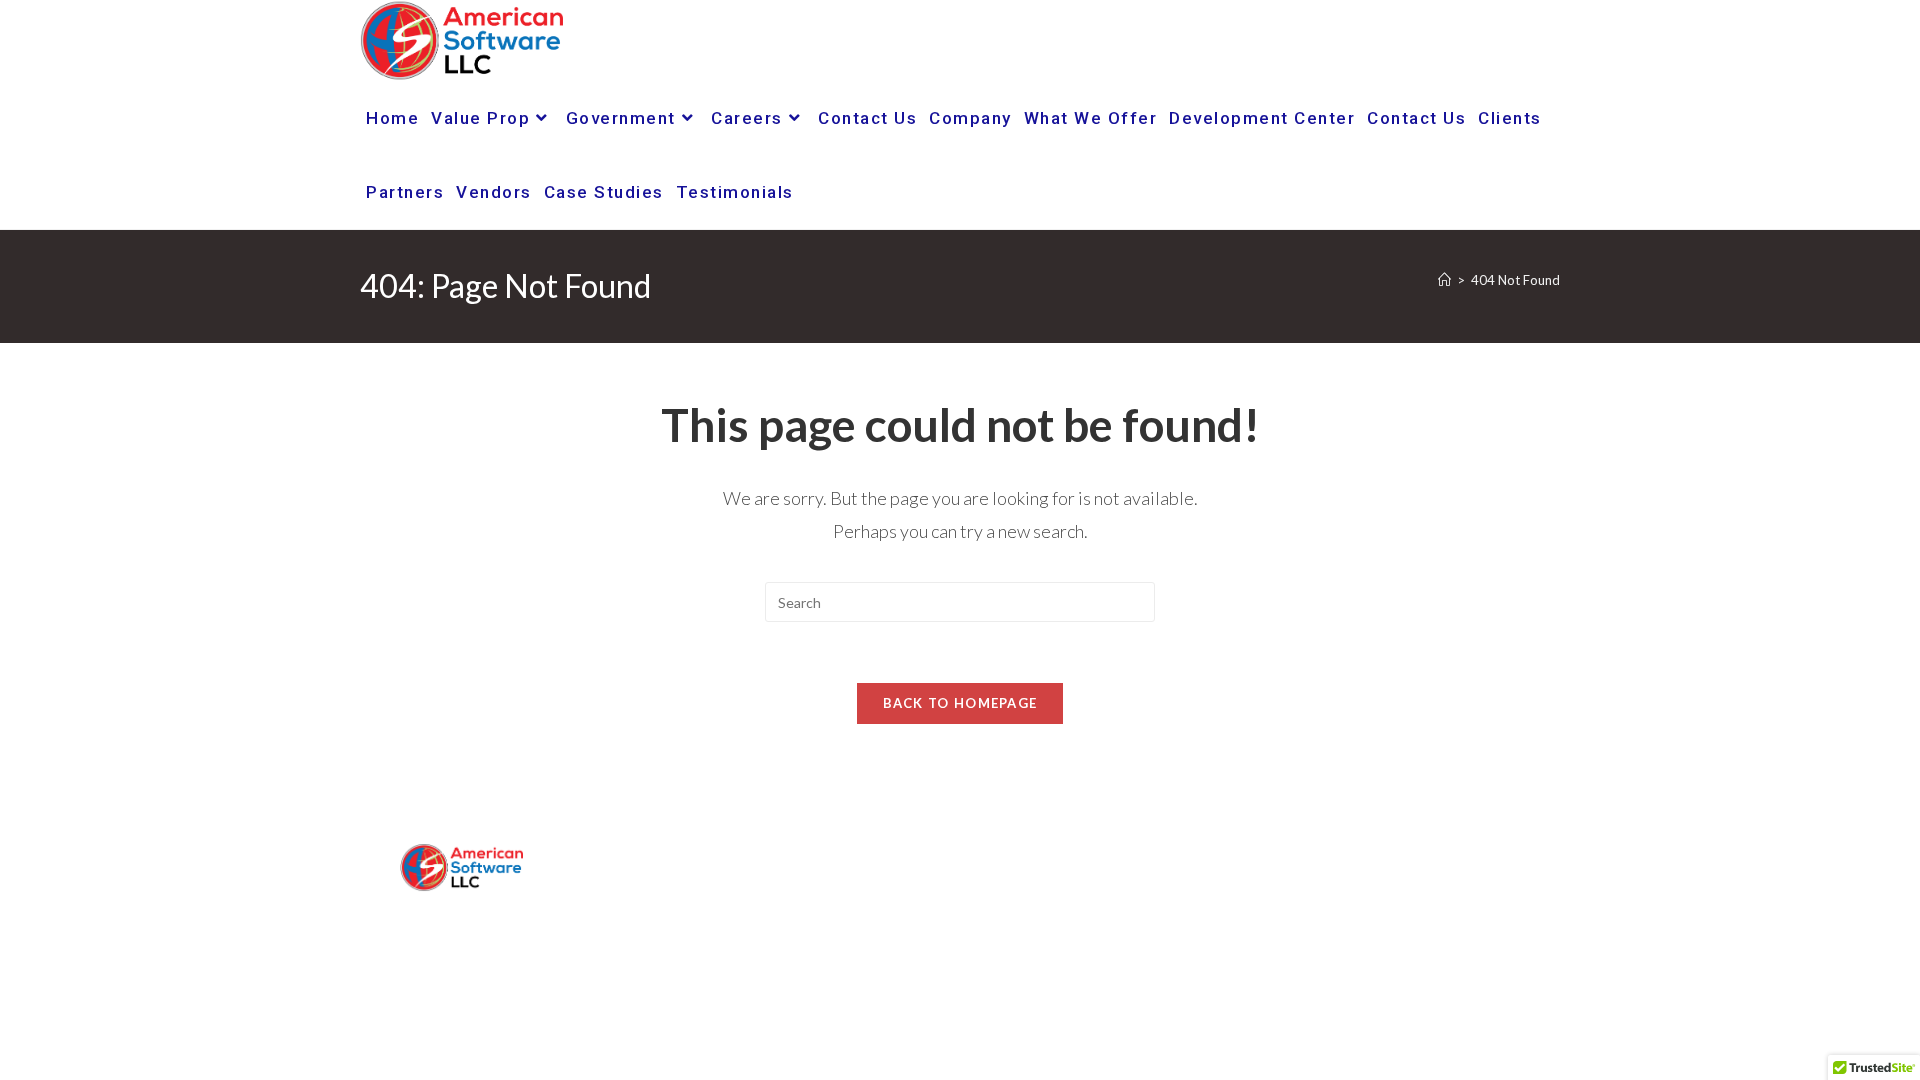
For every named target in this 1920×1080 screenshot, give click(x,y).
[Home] (1444, 280)
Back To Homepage (960, 703)
